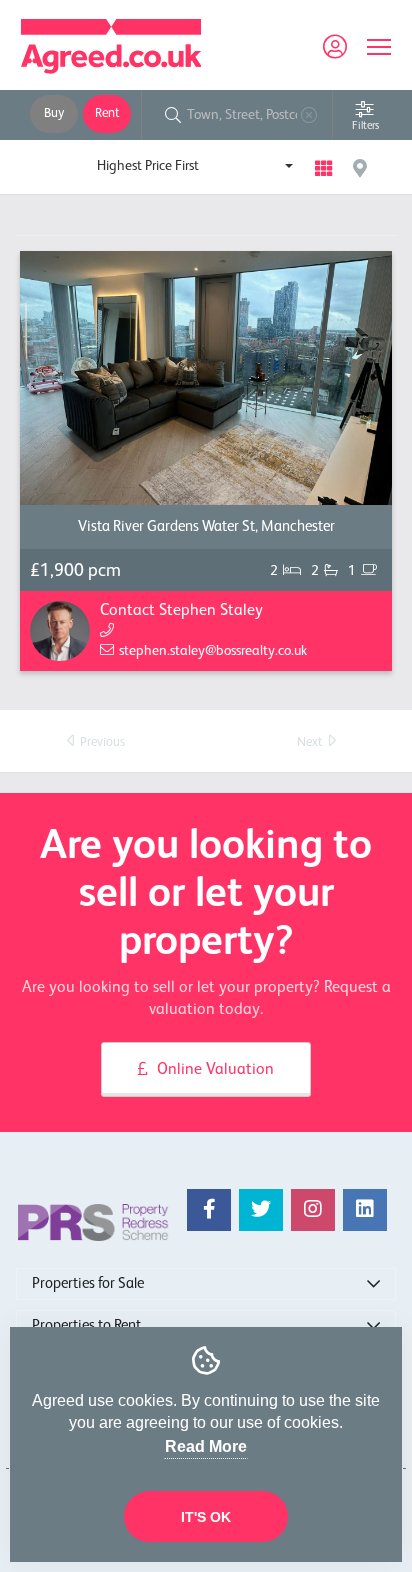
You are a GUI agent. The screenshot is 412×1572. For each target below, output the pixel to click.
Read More (206, 1446)
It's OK (206, 1517)
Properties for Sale (88, 1283)
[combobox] (195, 166)
